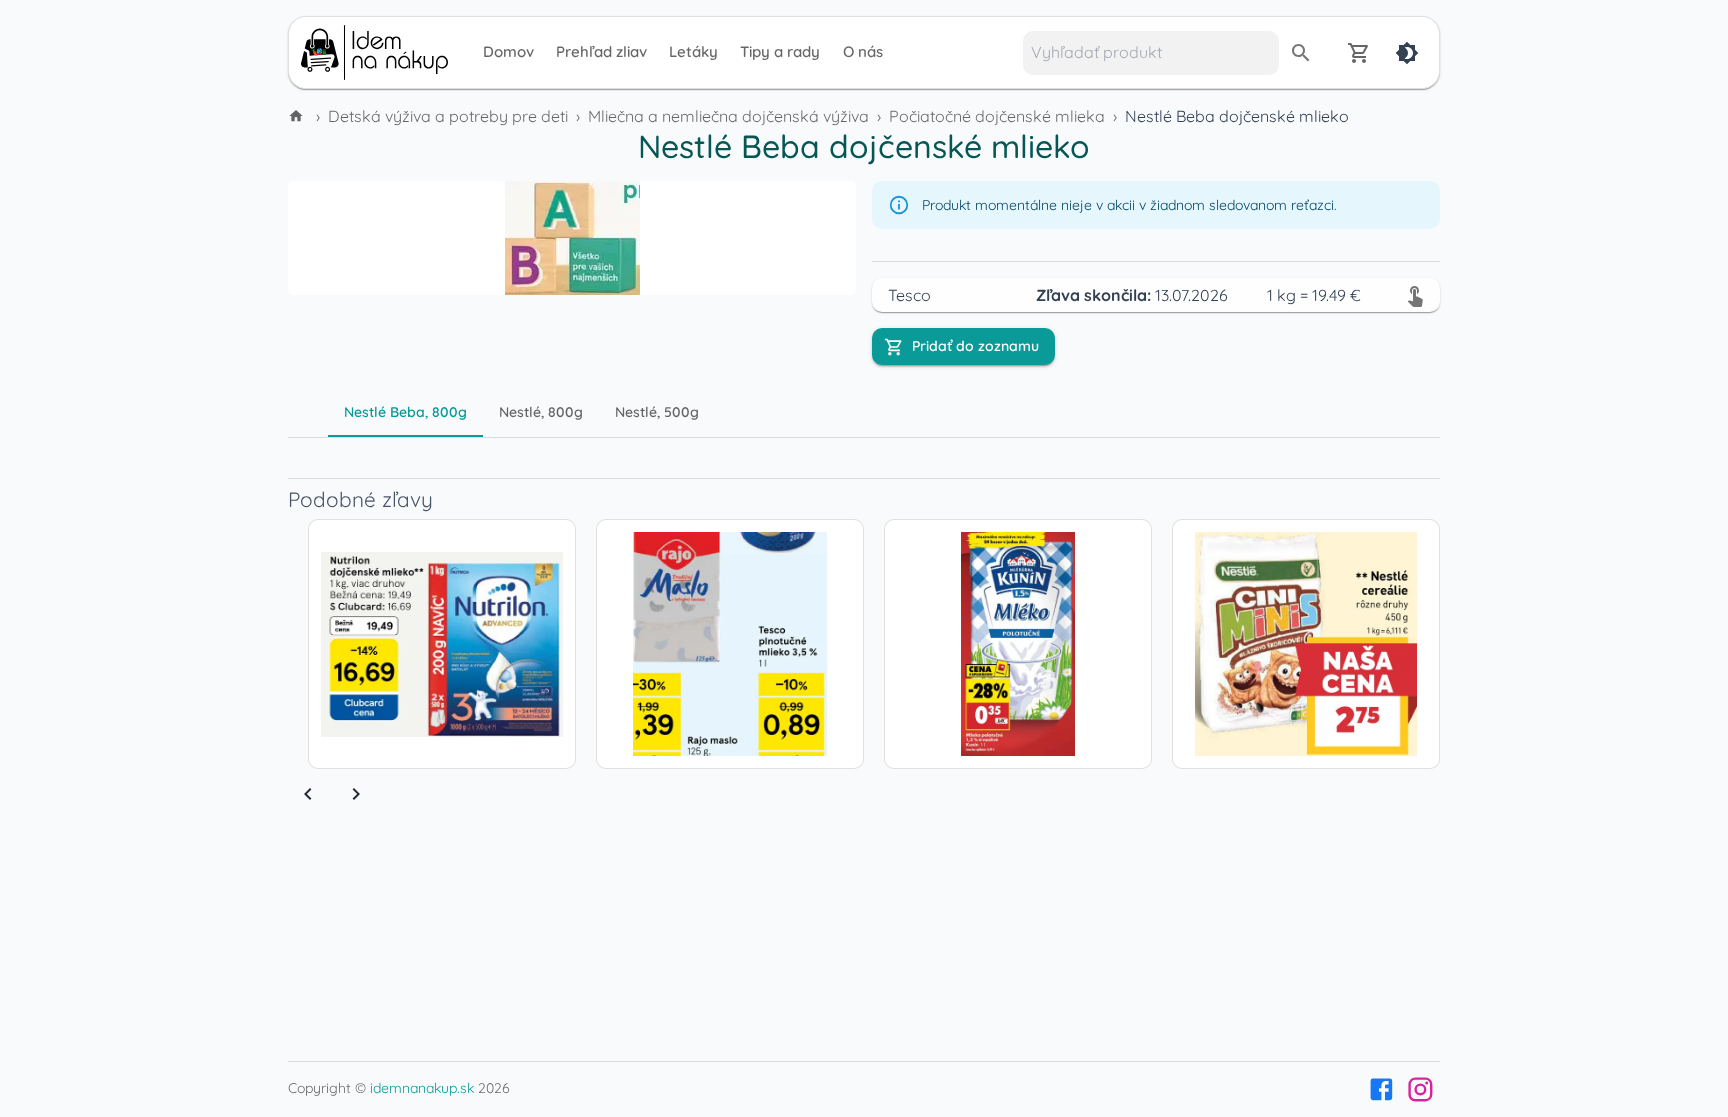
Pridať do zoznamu (975, 346)
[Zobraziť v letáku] (1415, 295)
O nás (863, 51)
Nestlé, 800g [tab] (541, 412)
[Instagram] (1420, 1089)
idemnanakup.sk (422, 1088)
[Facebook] (1381, 1089)
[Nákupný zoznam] (1359, 53)
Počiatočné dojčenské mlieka (997, 116)
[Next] (356, 794)
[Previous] (308, 794)
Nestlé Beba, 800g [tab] (405, 412)
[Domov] (298, 116)
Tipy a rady (780, 51)
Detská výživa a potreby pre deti (448, 116)
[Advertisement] (154, 428)
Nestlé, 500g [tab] (657, 412)
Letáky (693, 51)
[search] (1301, 53)
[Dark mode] (1407, 53)
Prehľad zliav (601, 51)
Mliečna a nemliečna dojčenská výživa (728, 116)
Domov (508, 51)
